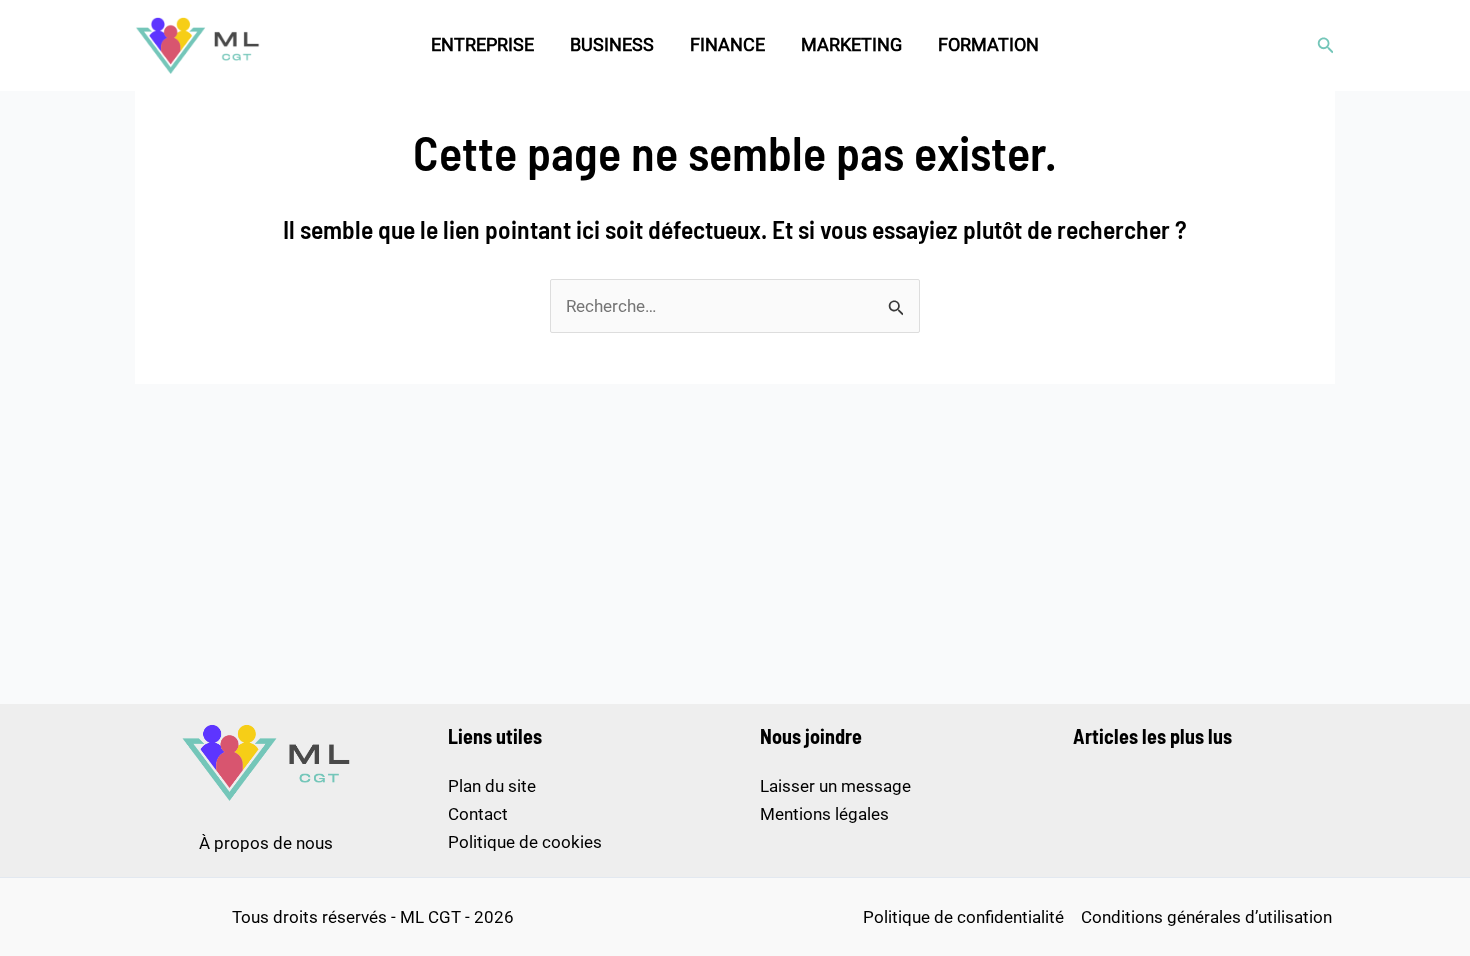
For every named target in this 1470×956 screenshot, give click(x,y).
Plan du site (492, 786)
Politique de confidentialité (963, 917)
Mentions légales (824, 814)
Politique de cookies (525, 842)
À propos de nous (266, 843)
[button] (1326, 45)
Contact (478, 814)
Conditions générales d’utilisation (1206, 917)
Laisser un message (835, 786)
